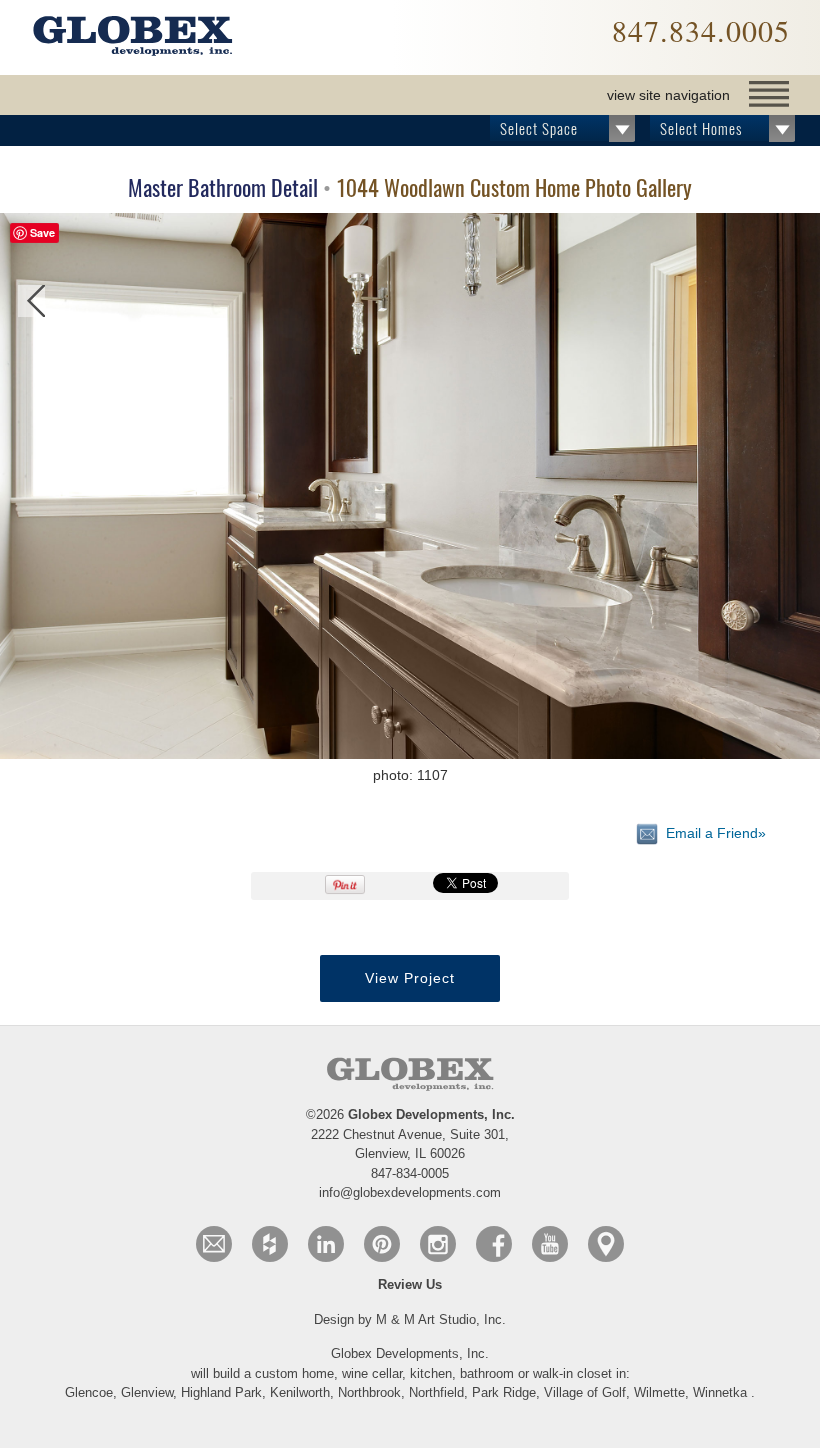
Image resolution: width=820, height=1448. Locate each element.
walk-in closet (574, 1373)
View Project (410, 978)
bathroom (489, 1373)
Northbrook (369, 1392)
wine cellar (372, 1373)
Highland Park (221, 1392)
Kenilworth (300, 1392)
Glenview (147, 1392)
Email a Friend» (712, 832)
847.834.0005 (701, 30)
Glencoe (89, 1392)
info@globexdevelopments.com (410, 1192)
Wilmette (659, 1392)
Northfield (436, 1392)
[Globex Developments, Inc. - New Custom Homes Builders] (132, 37)
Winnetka (720, 1392)
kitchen (431, 1373)
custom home (294, 1373)
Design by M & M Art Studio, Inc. (410, 1319)
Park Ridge (504, 1392)
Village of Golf (585, 1392)
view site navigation (668, 95)
